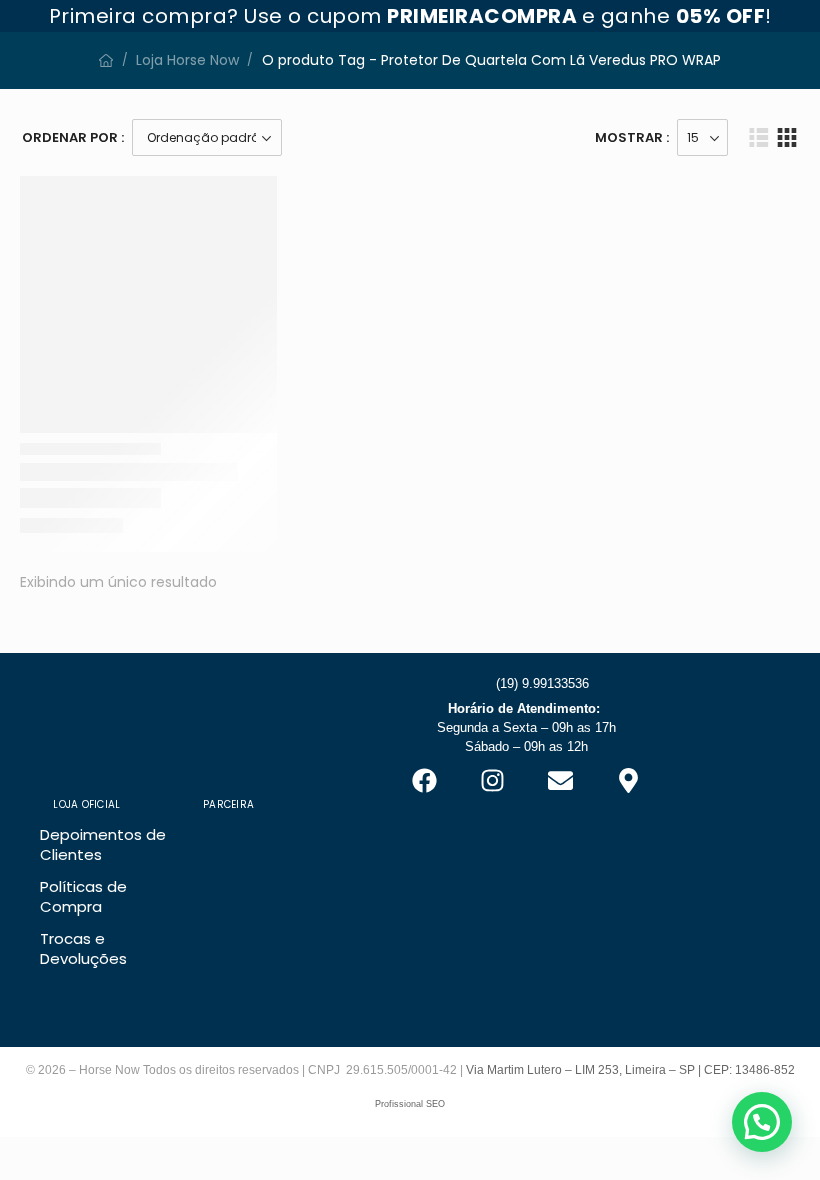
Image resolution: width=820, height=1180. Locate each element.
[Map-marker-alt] (628, 781)
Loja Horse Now (187, 60)
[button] (762, 1122)
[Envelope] (560, 781)
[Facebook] (424, 781)
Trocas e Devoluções (83, 948)
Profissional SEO (410, 1104)
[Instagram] (492, 781)
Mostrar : (632, 137)
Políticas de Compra (83, 896)
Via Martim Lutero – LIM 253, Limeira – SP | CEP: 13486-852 (630, 1070)
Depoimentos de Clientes (103, 844)
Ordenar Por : (73, 137)
